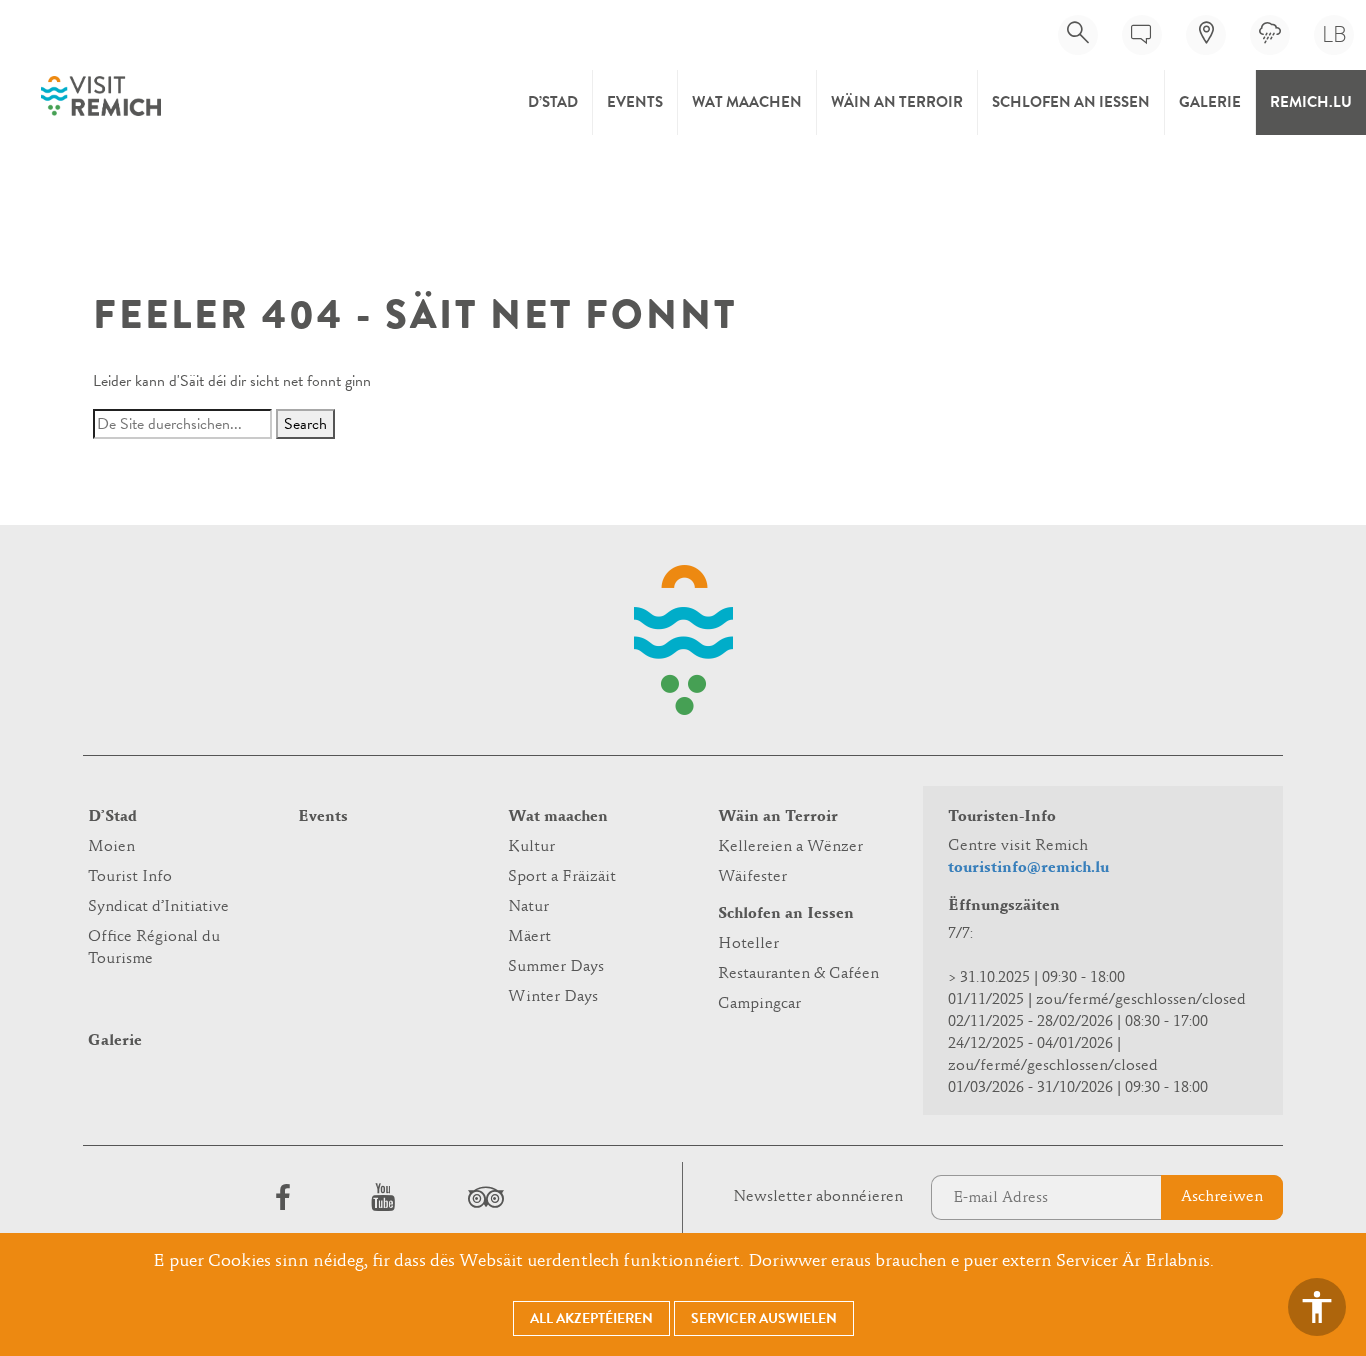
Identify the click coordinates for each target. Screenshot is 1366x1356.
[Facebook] (283, 1197)
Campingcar (759, 1004)
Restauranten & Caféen (798, 974)
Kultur (531, 847)
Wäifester (752, 877)
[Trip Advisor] (483, 1197)
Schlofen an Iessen (1071, 102)
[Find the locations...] (1206, 35)
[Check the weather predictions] (1270, 35)
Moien (111, 847)
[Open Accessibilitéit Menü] (1317, 1307)
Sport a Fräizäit (562, 877)
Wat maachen (747, 102)
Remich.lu (1311, 102)
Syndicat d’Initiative (158, 907)
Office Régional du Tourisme (154, 948)
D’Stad (553, 102)
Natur (528, 907)
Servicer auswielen (764, 1318)
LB (1334, 34)
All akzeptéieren (591, 1318)
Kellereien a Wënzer (790, 847)
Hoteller (748, 944)
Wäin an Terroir (897, 102)
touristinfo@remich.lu (1028, 868)
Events (635, 102)
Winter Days (553, 997)
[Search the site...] (1078, 35)
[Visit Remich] (101, 96)
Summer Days (556, 967)
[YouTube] (383, 1197)
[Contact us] (1142, 35)
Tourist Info (130, 877)
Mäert (529, 937)
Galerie (1210, 102)
